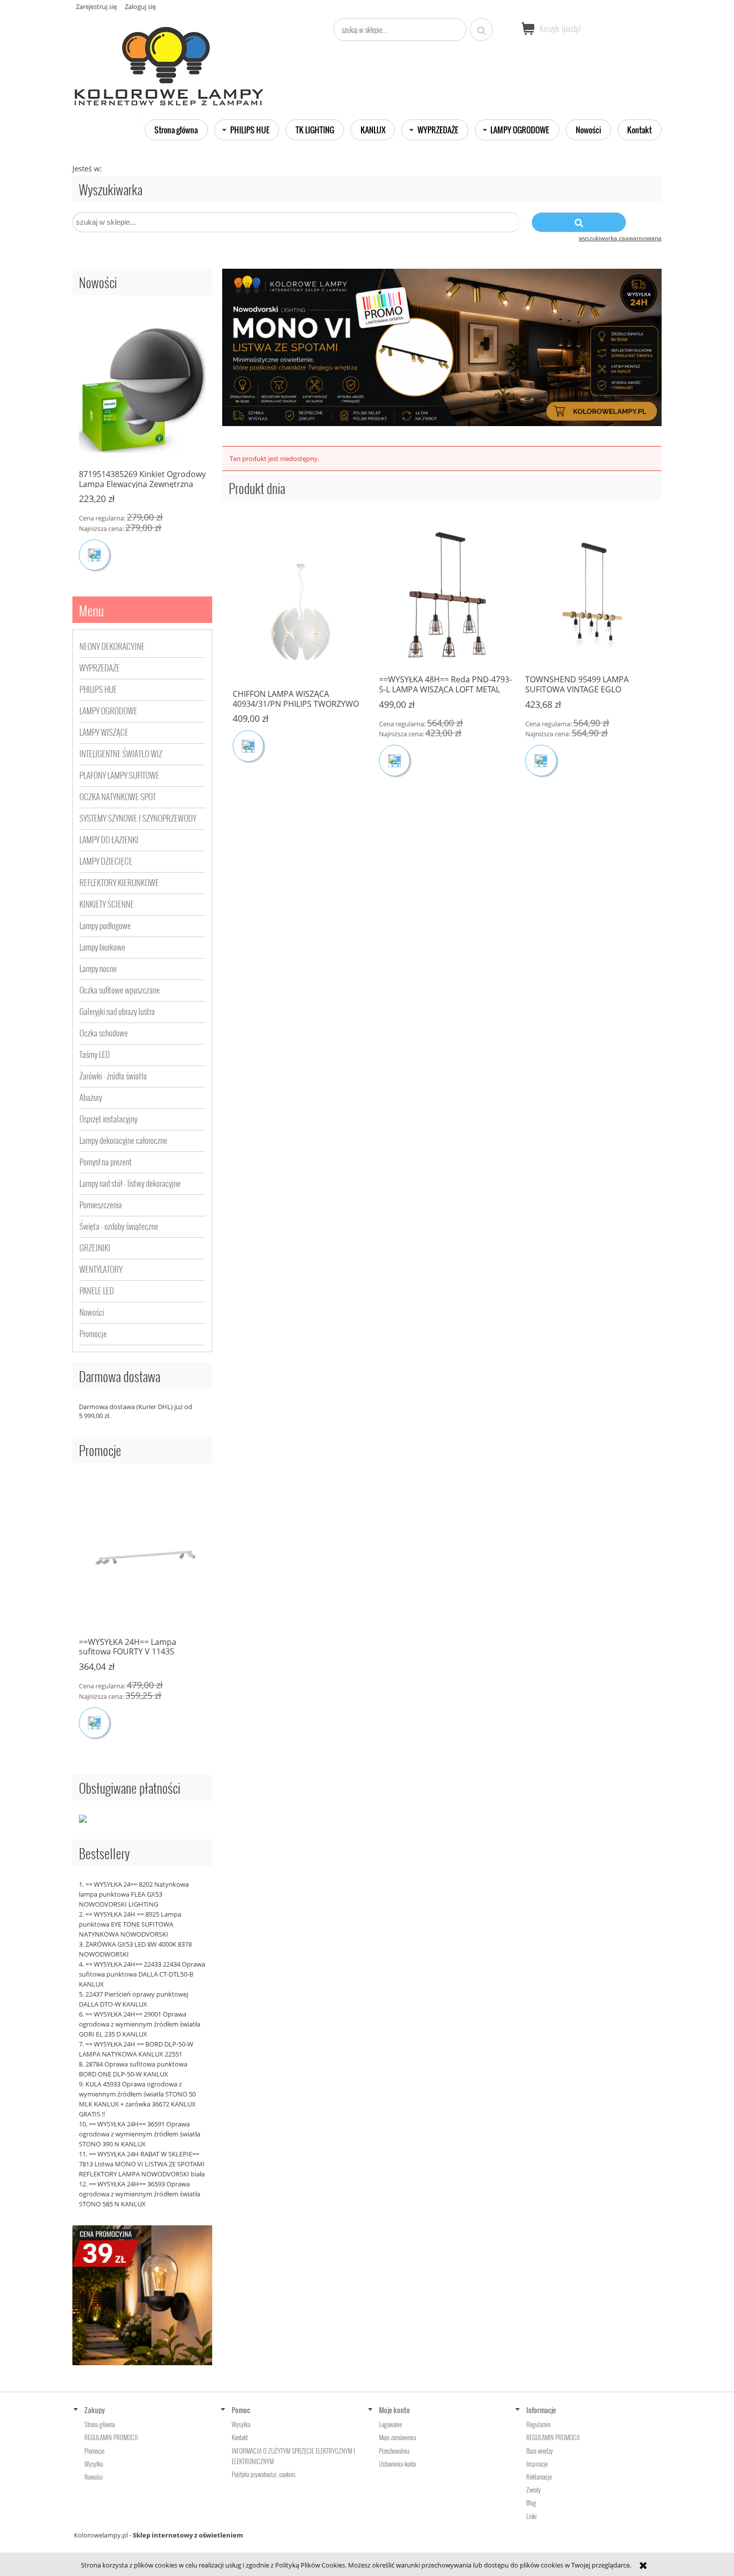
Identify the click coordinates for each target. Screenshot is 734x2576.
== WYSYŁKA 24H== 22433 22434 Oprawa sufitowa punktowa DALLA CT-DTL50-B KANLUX (142, 1974)
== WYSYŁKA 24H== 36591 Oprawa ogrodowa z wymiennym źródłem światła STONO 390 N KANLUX (140, 2134)
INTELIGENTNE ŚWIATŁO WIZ (121, 754)
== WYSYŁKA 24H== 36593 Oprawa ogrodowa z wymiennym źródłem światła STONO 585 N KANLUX (140, 2194)
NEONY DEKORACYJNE (112, 646)
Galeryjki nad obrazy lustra (117, 1011)
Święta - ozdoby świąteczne (119, 1226)
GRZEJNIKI (95, 1248)
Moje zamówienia (397, 2437)
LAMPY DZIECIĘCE (106, 861)
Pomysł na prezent (106, 1162)
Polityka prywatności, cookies (264, 2474)
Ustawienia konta (397, 2464)
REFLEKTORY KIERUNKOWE (119, 882)
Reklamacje (539, 2477)
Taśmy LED (95, 1054)
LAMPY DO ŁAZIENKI (109, 839)
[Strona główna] (170, 62)
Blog (531, 2503)
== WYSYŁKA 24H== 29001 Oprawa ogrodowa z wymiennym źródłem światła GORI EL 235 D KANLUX (140, 2024)
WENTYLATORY (101, 1269)
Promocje (93, 1333)
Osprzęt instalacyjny (108, 1119)
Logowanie (390, 2424)
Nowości (92, 1312)
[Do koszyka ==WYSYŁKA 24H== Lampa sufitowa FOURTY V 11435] (94, 1723)
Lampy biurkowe (102, 947)
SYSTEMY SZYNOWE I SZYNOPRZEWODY (138, 818)
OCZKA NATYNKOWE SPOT (118, 796)
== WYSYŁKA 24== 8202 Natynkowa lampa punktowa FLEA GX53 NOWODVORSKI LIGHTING (134, 1894)
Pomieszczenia (101, 1205)
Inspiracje (537, 2464)
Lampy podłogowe (105, 925)
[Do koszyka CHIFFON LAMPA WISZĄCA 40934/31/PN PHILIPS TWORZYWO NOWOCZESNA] (244, 746)
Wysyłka (94, 2464)
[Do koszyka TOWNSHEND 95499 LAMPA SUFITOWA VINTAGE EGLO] (537, 760)
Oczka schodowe (104, 1033)
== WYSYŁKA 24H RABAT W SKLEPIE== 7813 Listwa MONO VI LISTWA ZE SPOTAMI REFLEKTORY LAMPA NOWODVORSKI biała (142, 2164)
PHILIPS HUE (98, 689)
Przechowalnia (394, 2451)
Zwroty (534, 2490)
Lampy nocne (98, 968)
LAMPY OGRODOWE (108, 711)
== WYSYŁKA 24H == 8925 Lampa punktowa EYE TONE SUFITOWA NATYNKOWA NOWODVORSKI (130, 1924)
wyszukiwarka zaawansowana (620, 238)
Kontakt (240, 2437)
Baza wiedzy (540, 2451)
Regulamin (538, 2424)
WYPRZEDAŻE (100, 668)
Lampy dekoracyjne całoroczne (123, 1140)
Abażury (91, 1097)
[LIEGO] (142, 2294)
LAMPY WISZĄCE (104, 732)
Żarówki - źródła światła (113, 1076)
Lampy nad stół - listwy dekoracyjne (130, 1183)
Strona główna (100, 2424)
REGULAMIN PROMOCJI (111, 2437)
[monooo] (442, 347)
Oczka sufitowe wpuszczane (120, 990)
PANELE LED (97, 1290)
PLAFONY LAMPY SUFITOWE (119, 775)
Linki (532, 2516)
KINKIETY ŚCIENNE (107, 904)
